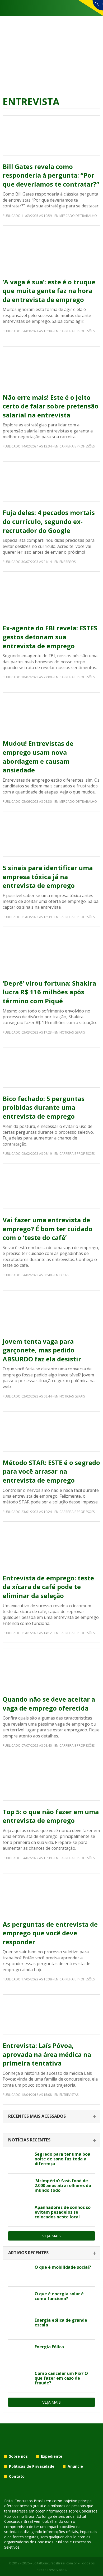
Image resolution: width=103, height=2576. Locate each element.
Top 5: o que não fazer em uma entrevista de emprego (51, 1816)
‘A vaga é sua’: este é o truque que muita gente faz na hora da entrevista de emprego (49, 291)
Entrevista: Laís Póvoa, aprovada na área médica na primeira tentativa (47, 2054)
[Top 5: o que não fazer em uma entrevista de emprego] (51, 1781)
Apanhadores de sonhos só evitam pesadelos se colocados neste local (63, 2212)
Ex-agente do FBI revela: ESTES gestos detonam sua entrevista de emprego (50, 637)
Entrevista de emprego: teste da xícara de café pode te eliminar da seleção (48, 1587)
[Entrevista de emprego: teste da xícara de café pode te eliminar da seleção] (51, 1547)
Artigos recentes (28, 2253)
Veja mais (51, 2236)
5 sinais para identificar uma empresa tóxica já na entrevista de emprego (48, 876)
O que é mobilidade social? (63, 2267)
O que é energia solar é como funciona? (59, 2296)
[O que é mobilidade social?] (19, 2273)
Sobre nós (18, 2456)
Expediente (52, 2456)
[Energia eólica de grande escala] (19, 2326)
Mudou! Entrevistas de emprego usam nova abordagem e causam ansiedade (38, 757)
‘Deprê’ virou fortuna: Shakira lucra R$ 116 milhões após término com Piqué (49, 992)
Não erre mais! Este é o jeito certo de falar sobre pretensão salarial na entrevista (51, 406)
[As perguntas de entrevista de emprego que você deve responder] (51, 1893)
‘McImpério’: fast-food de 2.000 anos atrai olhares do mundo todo (63, 2185)
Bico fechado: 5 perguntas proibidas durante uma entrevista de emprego (44, 1107)
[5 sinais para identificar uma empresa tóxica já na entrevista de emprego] (51, 837)
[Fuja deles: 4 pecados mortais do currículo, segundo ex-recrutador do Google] (51, 481)
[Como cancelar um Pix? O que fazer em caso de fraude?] (19, 2379)
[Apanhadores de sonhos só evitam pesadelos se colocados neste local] (19, 2213)
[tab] (51, 2117)
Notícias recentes (29, 2140)
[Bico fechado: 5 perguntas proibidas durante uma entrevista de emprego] (51, 1068)
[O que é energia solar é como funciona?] (19, 2300)
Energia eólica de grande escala (61, 2322)
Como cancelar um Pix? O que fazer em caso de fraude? (61, 2378)
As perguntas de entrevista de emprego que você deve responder (50, 1933)
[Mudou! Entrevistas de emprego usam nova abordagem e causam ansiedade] (51, 712)
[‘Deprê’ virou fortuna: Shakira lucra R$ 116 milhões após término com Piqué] (51, 952)
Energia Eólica (49, 2347)
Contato (17, 2476)
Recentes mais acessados (37, 2116)
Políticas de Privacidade (32, 2466)
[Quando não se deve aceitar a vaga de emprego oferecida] (51, 1668)
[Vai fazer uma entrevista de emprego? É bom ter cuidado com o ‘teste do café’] (51, 1189)
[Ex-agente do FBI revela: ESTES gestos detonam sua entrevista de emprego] (51, 597)
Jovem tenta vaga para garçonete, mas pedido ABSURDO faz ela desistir (42, 1350)
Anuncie (75, 2466)
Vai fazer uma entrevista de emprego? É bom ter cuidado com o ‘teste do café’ (48, 1229)
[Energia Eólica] (19, 2353)
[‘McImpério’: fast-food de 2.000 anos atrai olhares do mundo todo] (19, 2187)
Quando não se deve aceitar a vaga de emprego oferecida (49, 1704)
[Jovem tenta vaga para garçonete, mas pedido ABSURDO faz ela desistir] (51, 1310)
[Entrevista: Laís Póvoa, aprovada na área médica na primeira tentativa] (51, 2014)
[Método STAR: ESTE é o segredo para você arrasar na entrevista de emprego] (51, 1431)
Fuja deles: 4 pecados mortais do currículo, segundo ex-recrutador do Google (49, 521)
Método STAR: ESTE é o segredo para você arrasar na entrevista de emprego (51, 1471)
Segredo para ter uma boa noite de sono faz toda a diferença (62, 2159)
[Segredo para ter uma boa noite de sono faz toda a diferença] (19, 2160)
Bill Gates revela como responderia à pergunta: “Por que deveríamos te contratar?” (51, 175)
